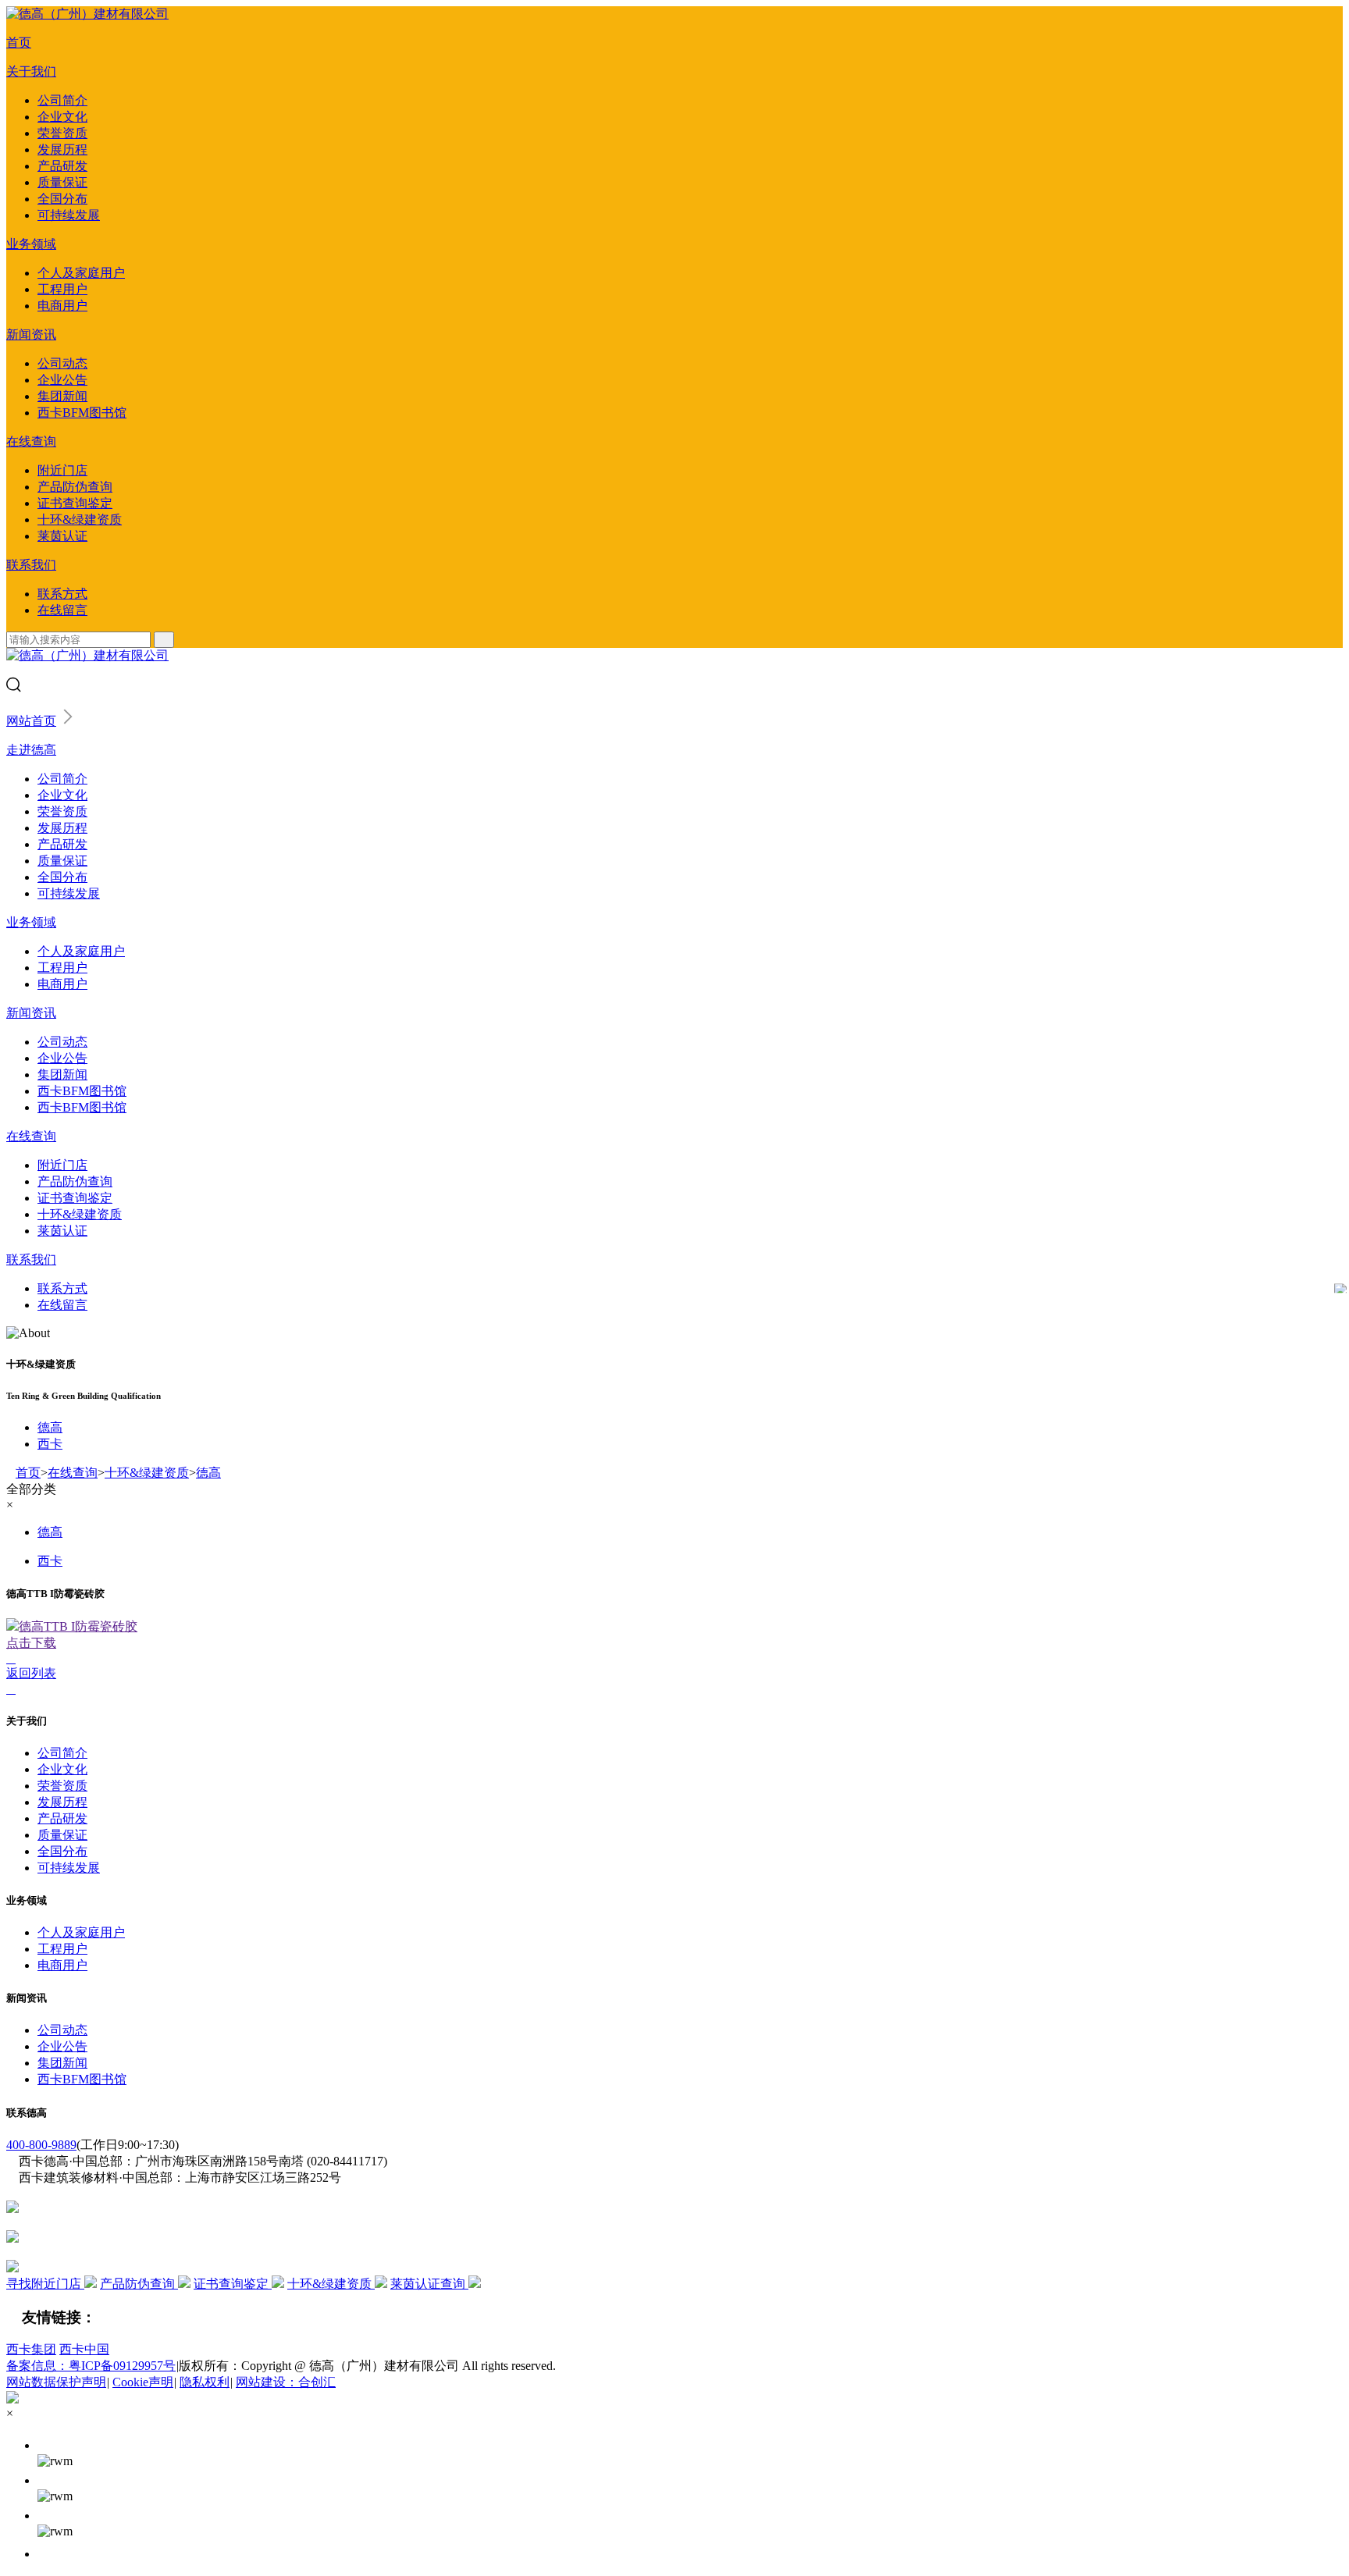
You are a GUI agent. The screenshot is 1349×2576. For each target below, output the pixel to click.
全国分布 (62, 199)
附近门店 (62, 470)
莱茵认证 (62, 536)
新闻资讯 (31, 334)
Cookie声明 (143, 2382)
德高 (50, 1427)
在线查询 (31, 441)
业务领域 (31, 244)
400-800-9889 (41, 2145)
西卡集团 (31, 2349)
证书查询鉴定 (75, 503)
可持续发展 (69, 215)
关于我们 (31, 71)
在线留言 (62, 610)
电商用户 (62, 306)
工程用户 (62, 289)
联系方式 (62, 594)
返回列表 (31, 1673)
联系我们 (31, 565)
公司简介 (62, 100)
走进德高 (31, 750)
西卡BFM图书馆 (82, 413)
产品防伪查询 (75, 487)
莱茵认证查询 (429, 2284)
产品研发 (62, 166)
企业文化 (62, 117)
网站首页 (31, 721)
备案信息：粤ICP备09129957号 (91, 2366)
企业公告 (62, 380)
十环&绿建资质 (80, 519)
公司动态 (62, 363)
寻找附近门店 (45, 2284)
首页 (19, 43)
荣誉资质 (62, 133)
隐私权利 (205, 2382)
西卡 (50, 1444)
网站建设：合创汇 (286, 2382)
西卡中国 (84, 2349)
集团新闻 (62, 396)
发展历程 (62, 149)
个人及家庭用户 (81, 273)
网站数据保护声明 (56, 2382)
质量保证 (62, 182)
